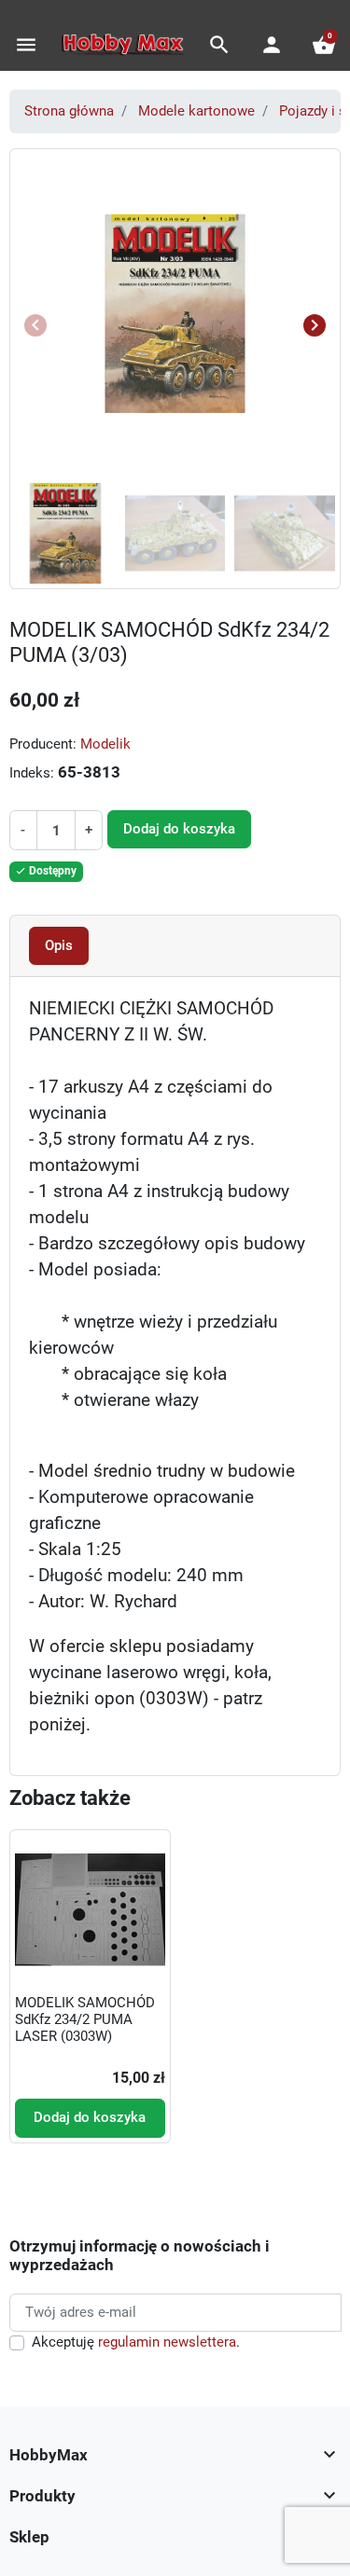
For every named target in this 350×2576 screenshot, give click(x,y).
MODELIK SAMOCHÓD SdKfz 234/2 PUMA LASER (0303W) (85, 2019)
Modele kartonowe (196, 111)
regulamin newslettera (167, 2342)
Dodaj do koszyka (179, 829)
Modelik (105, 744)
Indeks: (32, 773)
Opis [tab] (59, 945)
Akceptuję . (136, 2342)
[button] (219, 45)
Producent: (43, 744)
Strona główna (69, 111)
